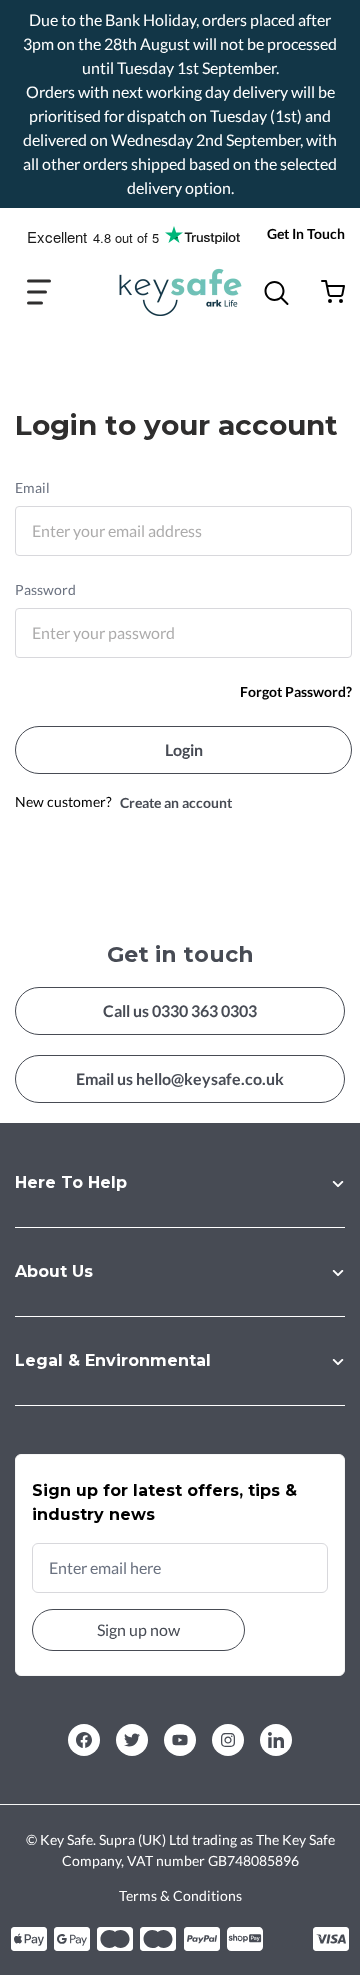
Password (45, 589)
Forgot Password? (296, 691)
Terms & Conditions (180, 1895)
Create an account (176, 802)
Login (184, 749)
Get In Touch (306, 233)
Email (32, 487)
